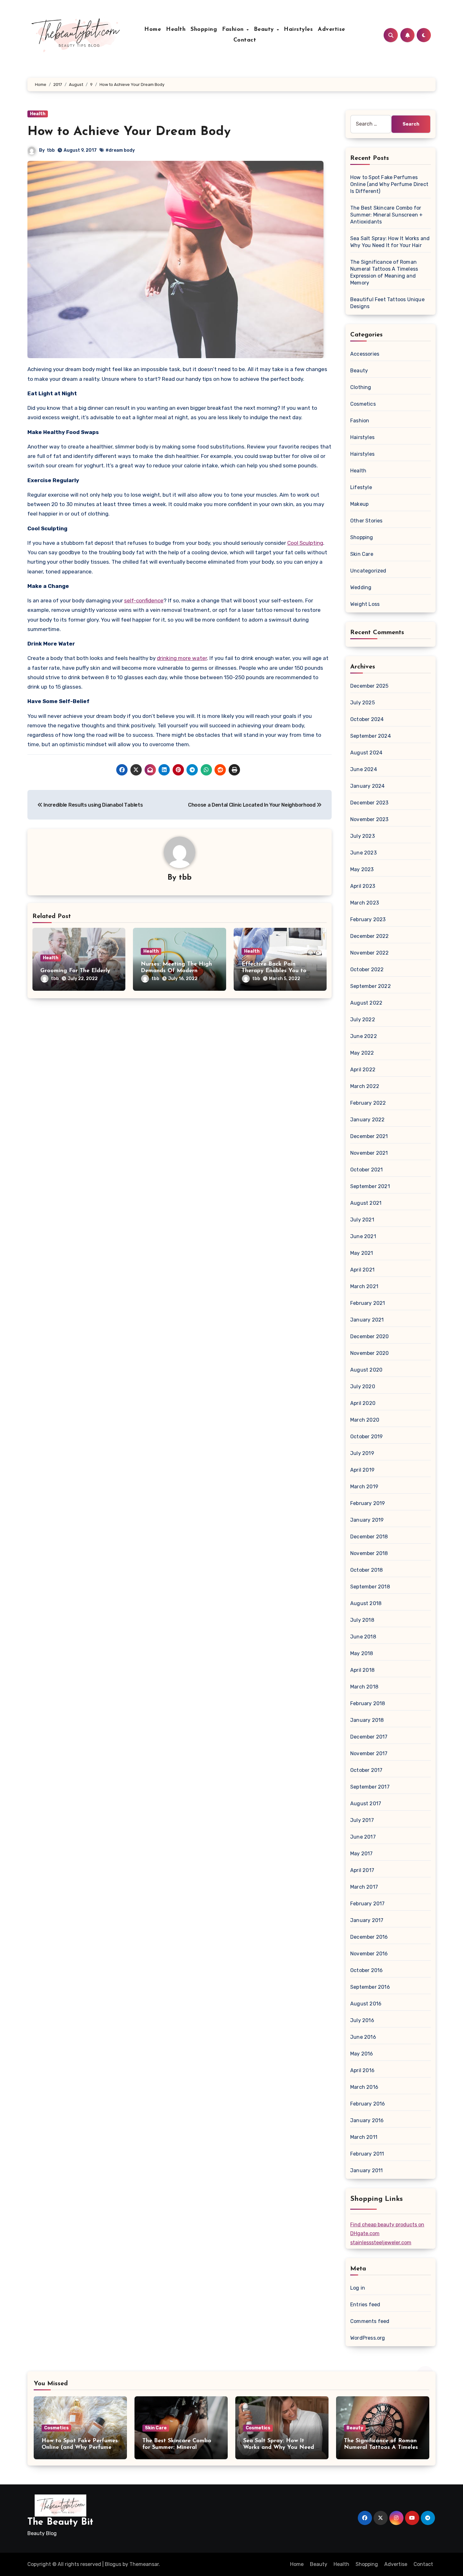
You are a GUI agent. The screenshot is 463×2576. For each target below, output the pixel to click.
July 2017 (362, 1820)
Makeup (359, 504)
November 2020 (370, 1353)
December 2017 (369, 1737)
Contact (245, 40)
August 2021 (366, 1203)
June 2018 (363, 1637)
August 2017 (366, 1804)
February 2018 (368, 1703)
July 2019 (362, 1453)
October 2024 (367, 719)
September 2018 (370, 1587)
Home (153, 30)
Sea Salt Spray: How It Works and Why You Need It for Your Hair (282, 2448)
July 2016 (362, 2020)
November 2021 (369, 1153)
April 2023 (363, 886)
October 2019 (366, 1437)
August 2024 (366, 753)
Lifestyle (361, 487)
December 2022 (370, 936)
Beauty (265, 30)
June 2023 (363, 853)
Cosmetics (363, 404)
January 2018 (367, 1720)
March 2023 (365, 903)
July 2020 (363, 1387)
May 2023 (362, 869)
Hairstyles (298, 30)
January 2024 (367, 786)
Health (176, 30)
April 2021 (362, 1270)
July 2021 (362, 1220)
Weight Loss (365, 604)
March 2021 (364, 1286)
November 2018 (369, 1553)
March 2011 (364, 2137)
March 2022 (365, 1086)
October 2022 (367, 970)
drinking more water (182, 658)
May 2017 (362, 1854)
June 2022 (364, 1036)
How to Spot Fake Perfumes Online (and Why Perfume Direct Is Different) (389, 184)
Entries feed (365, 2305)
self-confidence (144, 600)
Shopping (204, 30)
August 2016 (366, 2004)
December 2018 (369, 1537)
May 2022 (362, 1053)
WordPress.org (368, 2338)
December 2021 (369, 1136)
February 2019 (368, 1503)
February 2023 (368, 919)
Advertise (332, 30)
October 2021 (366, 1170)
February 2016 (368, 2104)
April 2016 (362, 2070)
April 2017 (362, 1870)
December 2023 (369, 803)
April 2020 (363, 1403)
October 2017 (366, 1770)
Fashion (234, 30)
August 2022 (366, 1003)
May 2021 (362, 1253)
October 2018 (366, 1570)
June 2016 (363, 2037)
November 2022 (370, 953)
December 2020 (370, 1336)
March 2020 (365, 1420)
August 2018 (366, 1603)
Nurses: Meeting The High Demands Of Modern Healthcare (176, 971)
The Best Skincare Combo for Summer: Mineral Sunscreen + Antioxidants (386, 215)
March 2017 (364, 1887)
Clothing (361, 387)
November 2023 (369, 819)
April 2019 (362, 1470)
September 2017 (370, 1787)
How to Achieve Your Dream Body (129, 132)
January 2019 (367, 1520)
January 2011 (366, 2170)
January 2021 (367, 1320)
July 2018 (362, 1620)
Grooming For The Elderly (75, 971)
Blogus (113, 2564)
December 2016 (369, 1937)
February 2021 (368, 1303)
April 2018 (362, 1670)
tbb (51, 150)
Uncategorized (368, 571)
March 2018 (364, 1687)
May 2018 (362, 1653)
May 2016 (362, 2054)
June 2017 (363, 1837)
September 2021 (370, 1186)
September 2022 (371, 986)
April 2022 (363, 1070)
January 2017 (367, 1920)
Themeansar (144, 2564)
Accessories (365, 354)
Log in (358, 2288)
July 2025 (363, 703)
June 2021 (363, 1236)
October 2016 (366, 1970)
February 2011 (367, 2154)
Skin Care (362, 554)
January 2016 (367, 2120)
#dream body (120, 150)
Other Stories (366, 521)
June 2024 (364, 769)
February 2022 (368, 1103)
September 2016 (370, 1987)
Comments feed (370, 2321)
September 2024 (371, 736)
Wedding (361, 587)
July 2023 (363, 836)
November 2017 (369, 1753)
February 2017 (368, 1904)
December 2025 (369, 686)
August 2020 (366, 1370)
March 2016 (364, 2087)
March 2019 (364, 1487)
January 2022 (367, 1120)
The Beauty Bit (60, 2522)
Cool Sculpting (305, 543)
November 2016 (369, 1954)
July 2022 (363, 1020)
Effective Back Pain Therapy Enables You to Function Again (274, 971)
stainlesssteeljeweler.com (381, 2243)
